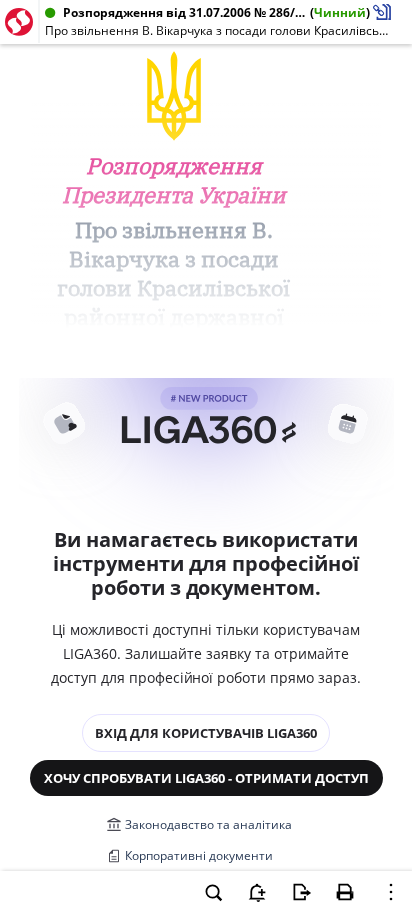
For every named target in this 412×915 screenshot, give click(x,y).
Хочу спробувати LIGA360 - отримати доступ (206, 778)
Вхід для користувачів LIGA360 (206, 733)
